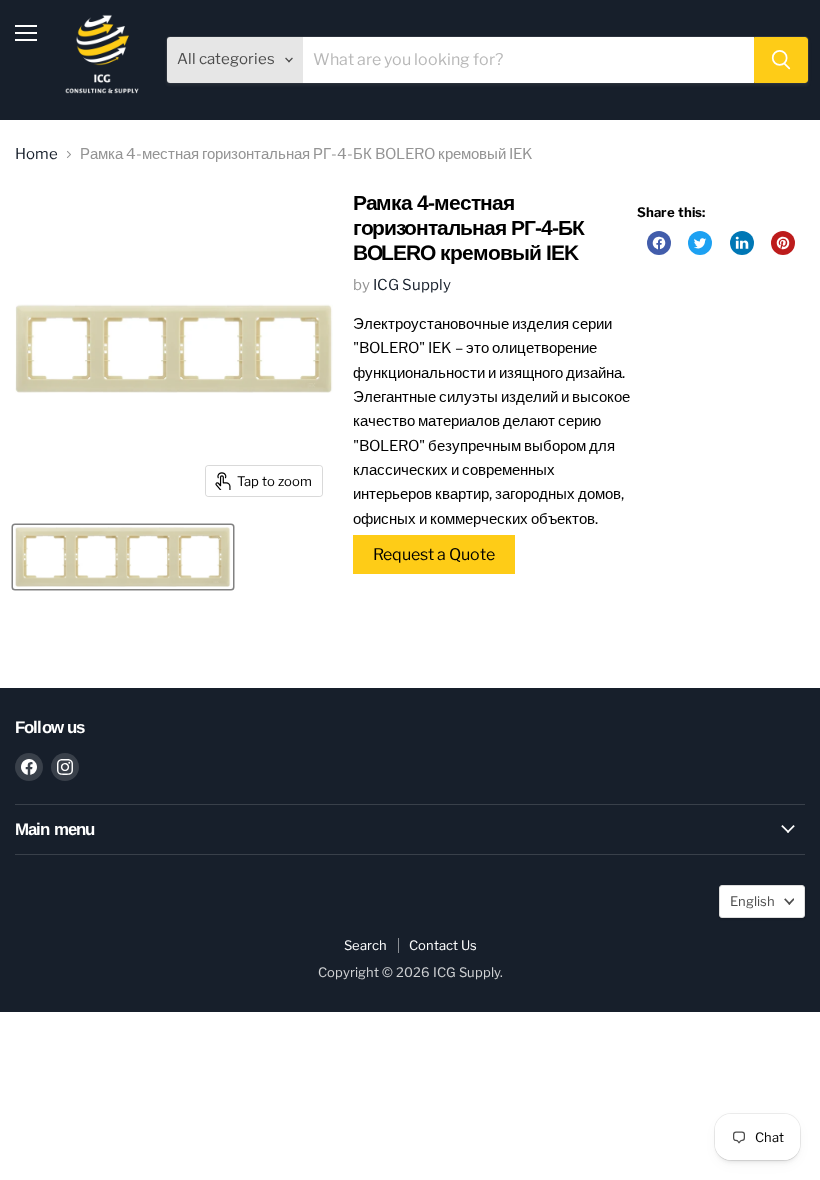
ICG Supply (412, 285)
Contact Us (443, 945)
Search (365, 945)
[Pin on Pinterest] (783, 243)
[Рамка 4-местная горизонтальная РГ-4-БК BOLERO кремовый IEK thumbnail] (123, 557)
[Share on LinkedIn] (742, 243)
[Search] (781, 60)
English (752, 901)
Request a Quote (434, 554)
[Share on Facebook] (659, 243)
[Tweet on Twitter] (700, 243)
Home (36, 154)
